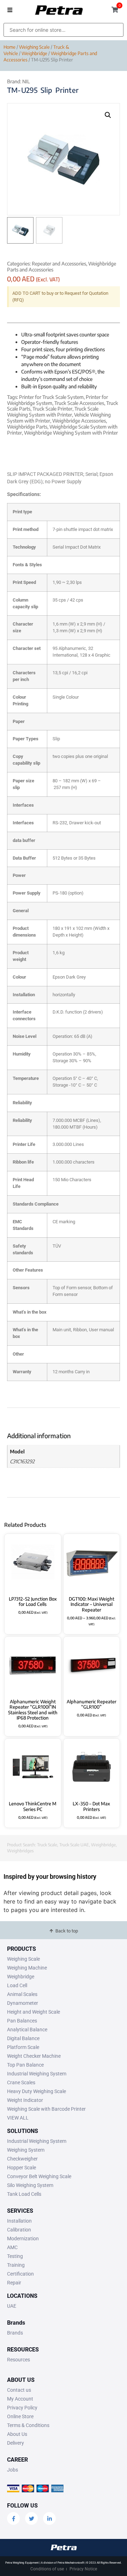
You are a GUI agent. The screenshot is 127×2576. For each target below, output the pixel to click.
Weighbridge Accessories (79, 421)
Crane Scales (21, 2082)
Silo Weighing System (30, 2185)
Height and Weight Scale (34, 2012)
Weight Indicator (25, 2100)
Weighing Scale (34, 47)
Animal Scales (22, 1994)
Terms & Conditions (28, 2425)
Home (10, 47)
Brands (15, 2333)
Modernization (23, 2239)
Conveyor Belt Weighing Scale (39, 2176)
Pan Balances (22, 2021)
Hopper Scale (22, 2168)
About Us (17, 2434)
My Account (20, 2399)
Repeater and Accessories (59, 264)
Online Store (20, 2416)
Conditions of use (47, 2569)
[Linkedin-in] (49, 2518)
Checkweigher (22, 2159)
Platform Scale (23, 2047)
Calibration (19, 2230)
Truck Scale (47, 1845)
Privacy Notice (83, 2569)
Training (16, 2265)
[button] (10, 10)
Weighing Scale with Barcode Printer (46, 2109)
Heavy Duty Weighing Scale (37, 2091)
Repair (14, 2283)
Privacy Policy (22, 2408)
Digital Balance (23, 2038)
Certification (20, 2274)
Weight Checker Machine (34, 2056)
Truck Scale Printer (52, 409)
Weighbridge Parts (27, 427)
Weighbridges (20, 1851)
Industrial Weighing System (37, 2074)
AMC (12, 2247)
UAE (12, 2306)
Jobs (13, 2470)
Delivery (16, 2443)
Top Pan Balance (25, 2065)
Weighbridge (34, 53)
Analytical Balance (27, 2030)
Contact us (19, 2390)
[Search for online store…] (64, 30)
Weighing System (26, 2150)
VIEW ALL (18, 2118)
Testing (15, 2256)
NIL (26, 81)
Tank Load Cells (24, 2194)
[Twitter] (31, 2518)
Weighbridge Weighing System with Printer (71, 433)
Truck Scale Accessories (79, 403)
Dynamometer (23, 2003)
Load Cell (17, 1985)
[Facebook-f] (13, 2518)
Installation (19, 2221)
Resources (19, 2360)
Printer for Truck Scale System (51, 397)
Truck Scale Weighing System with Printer (53, 412)
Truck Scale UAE (74, 1845)
